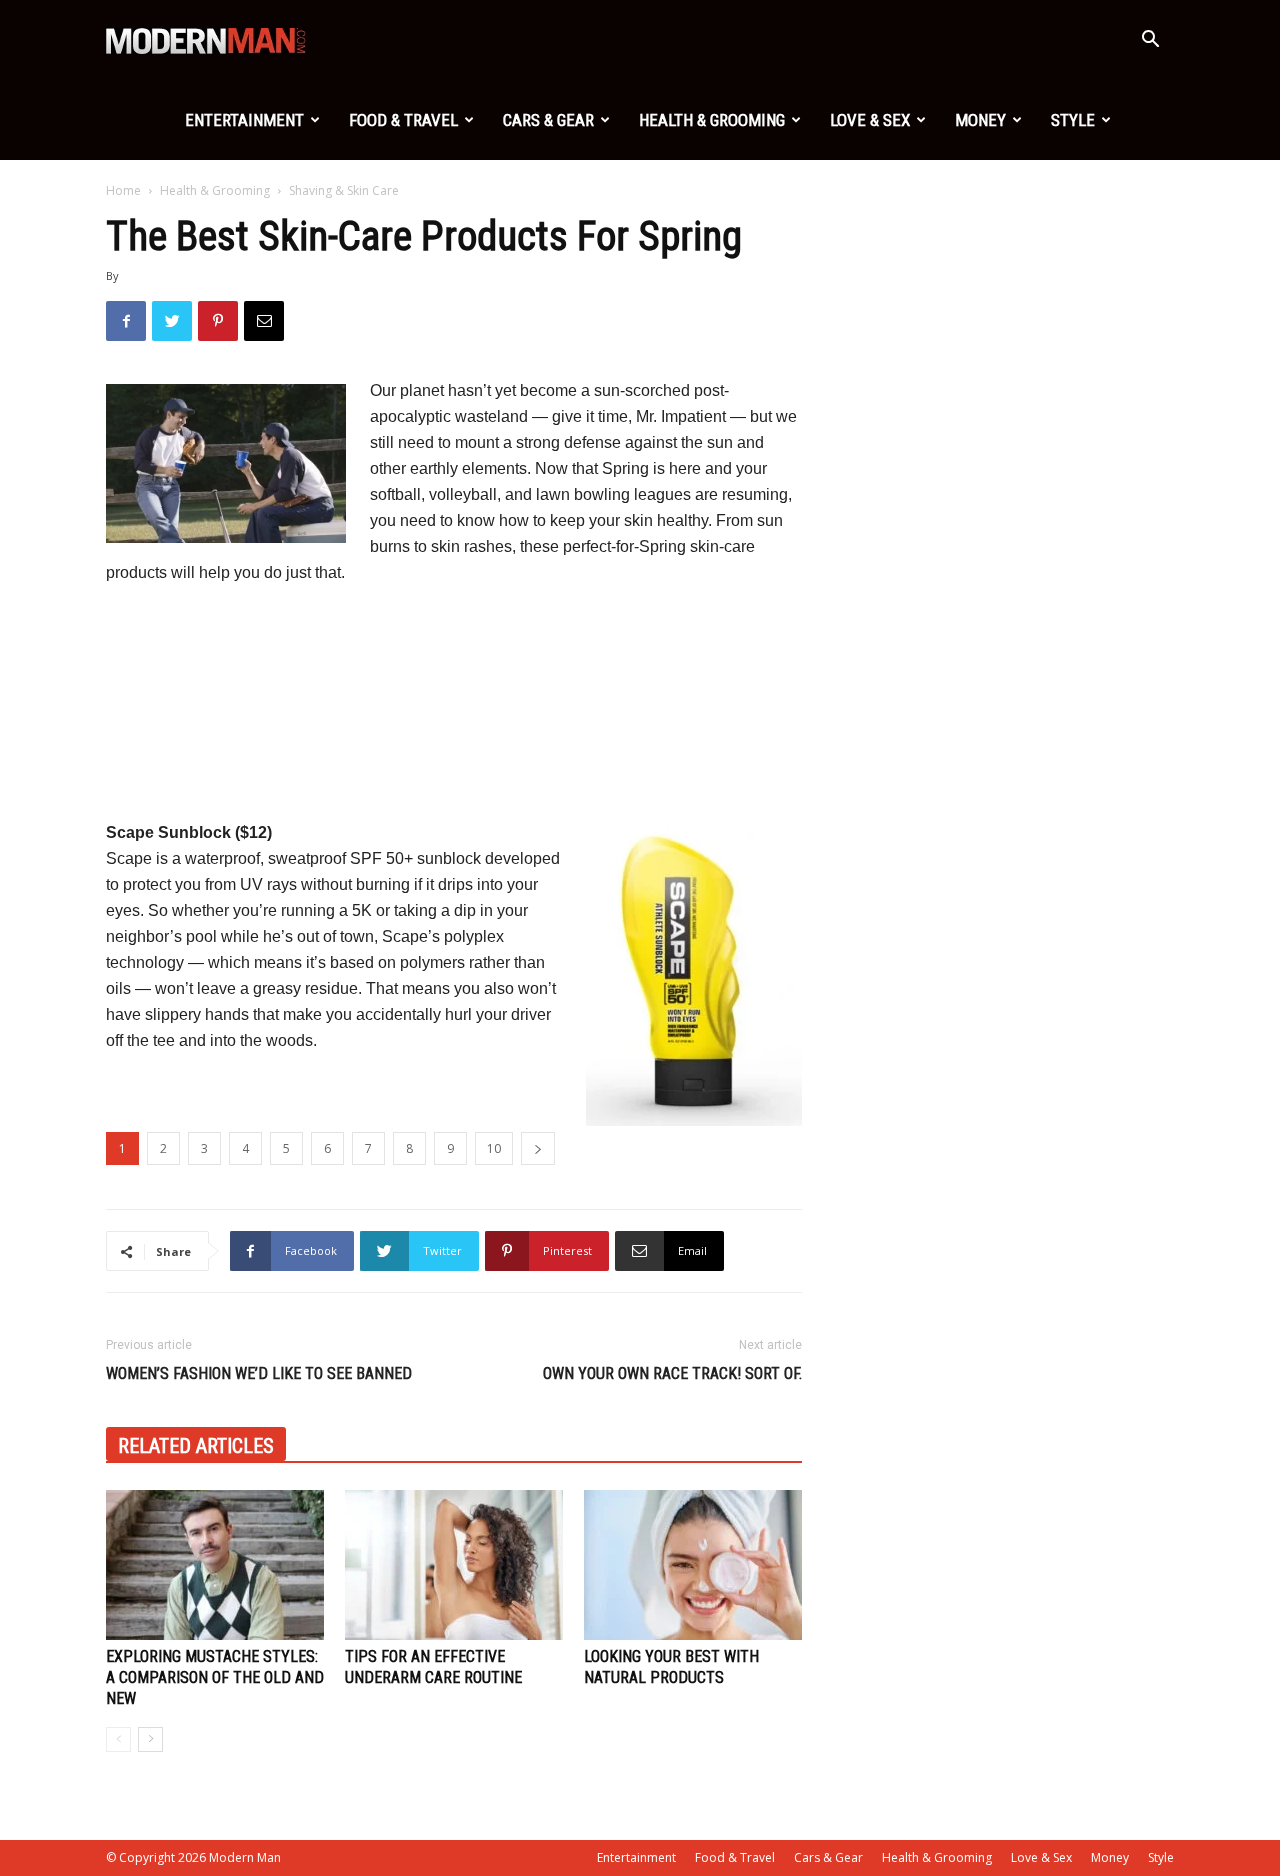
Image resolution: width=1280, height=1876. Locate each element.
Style (1073, 120)
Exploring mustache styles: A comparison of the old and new (215, 1677)
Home (123, 190)
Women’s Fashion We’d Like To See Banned (259, 1373)
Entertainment (244, 120)
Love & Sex (870, 120)
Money (980, 120)
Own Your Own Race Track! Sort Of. (672, 1373)
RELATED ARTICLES (196, 1446)
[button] (1150, 41)
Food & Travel (403, 120)
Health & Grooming (712, 120)
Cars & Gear (548, 120)
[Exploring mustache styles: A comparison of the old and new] (215, 1565)
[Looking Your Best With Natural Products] (693, 1565)
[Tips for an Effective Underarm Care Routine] (454, 1565)
